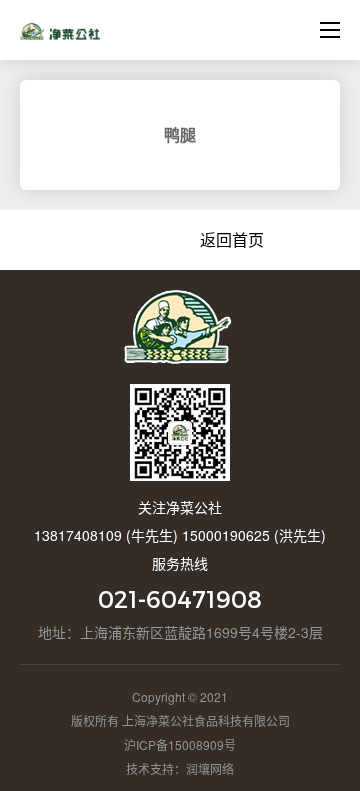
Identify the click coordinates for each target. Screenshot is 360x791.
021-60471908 (180, 599)
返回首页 (232, 239)
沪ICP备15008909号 (180, 744)
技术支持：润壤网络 (180, 768)
